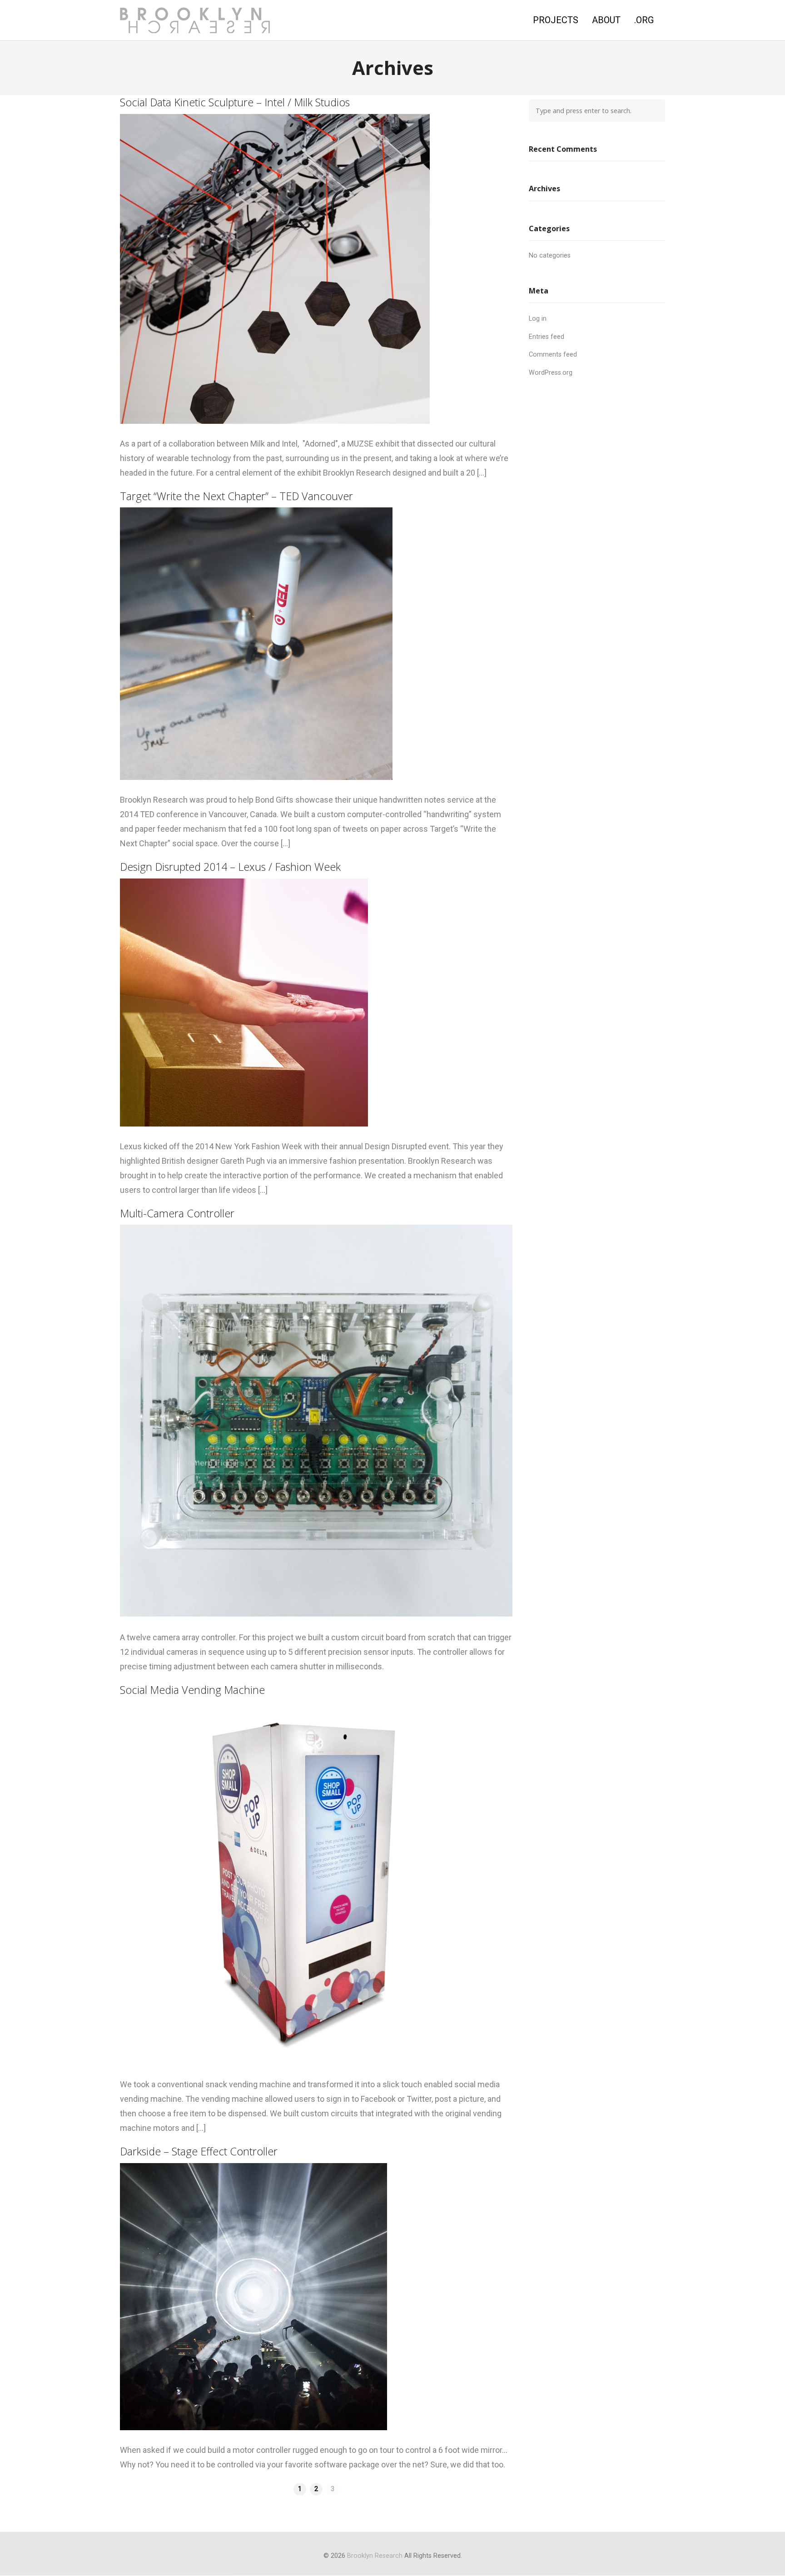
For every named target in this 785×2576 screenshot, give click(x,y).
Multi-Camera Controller (177, 1213)
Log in (538, 319)
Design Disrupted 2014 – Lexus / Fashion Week (230, 867)
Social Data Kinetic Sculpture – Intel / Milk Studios (235, 102)
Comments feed (553, 355)
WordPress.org (551, 373)
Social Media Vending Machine (192, 1690)
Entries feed (547, 337)
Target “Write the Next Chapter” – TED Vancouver (236, 496)
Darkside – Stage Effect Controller (199, 2151)
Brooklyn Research (375, 2556)
